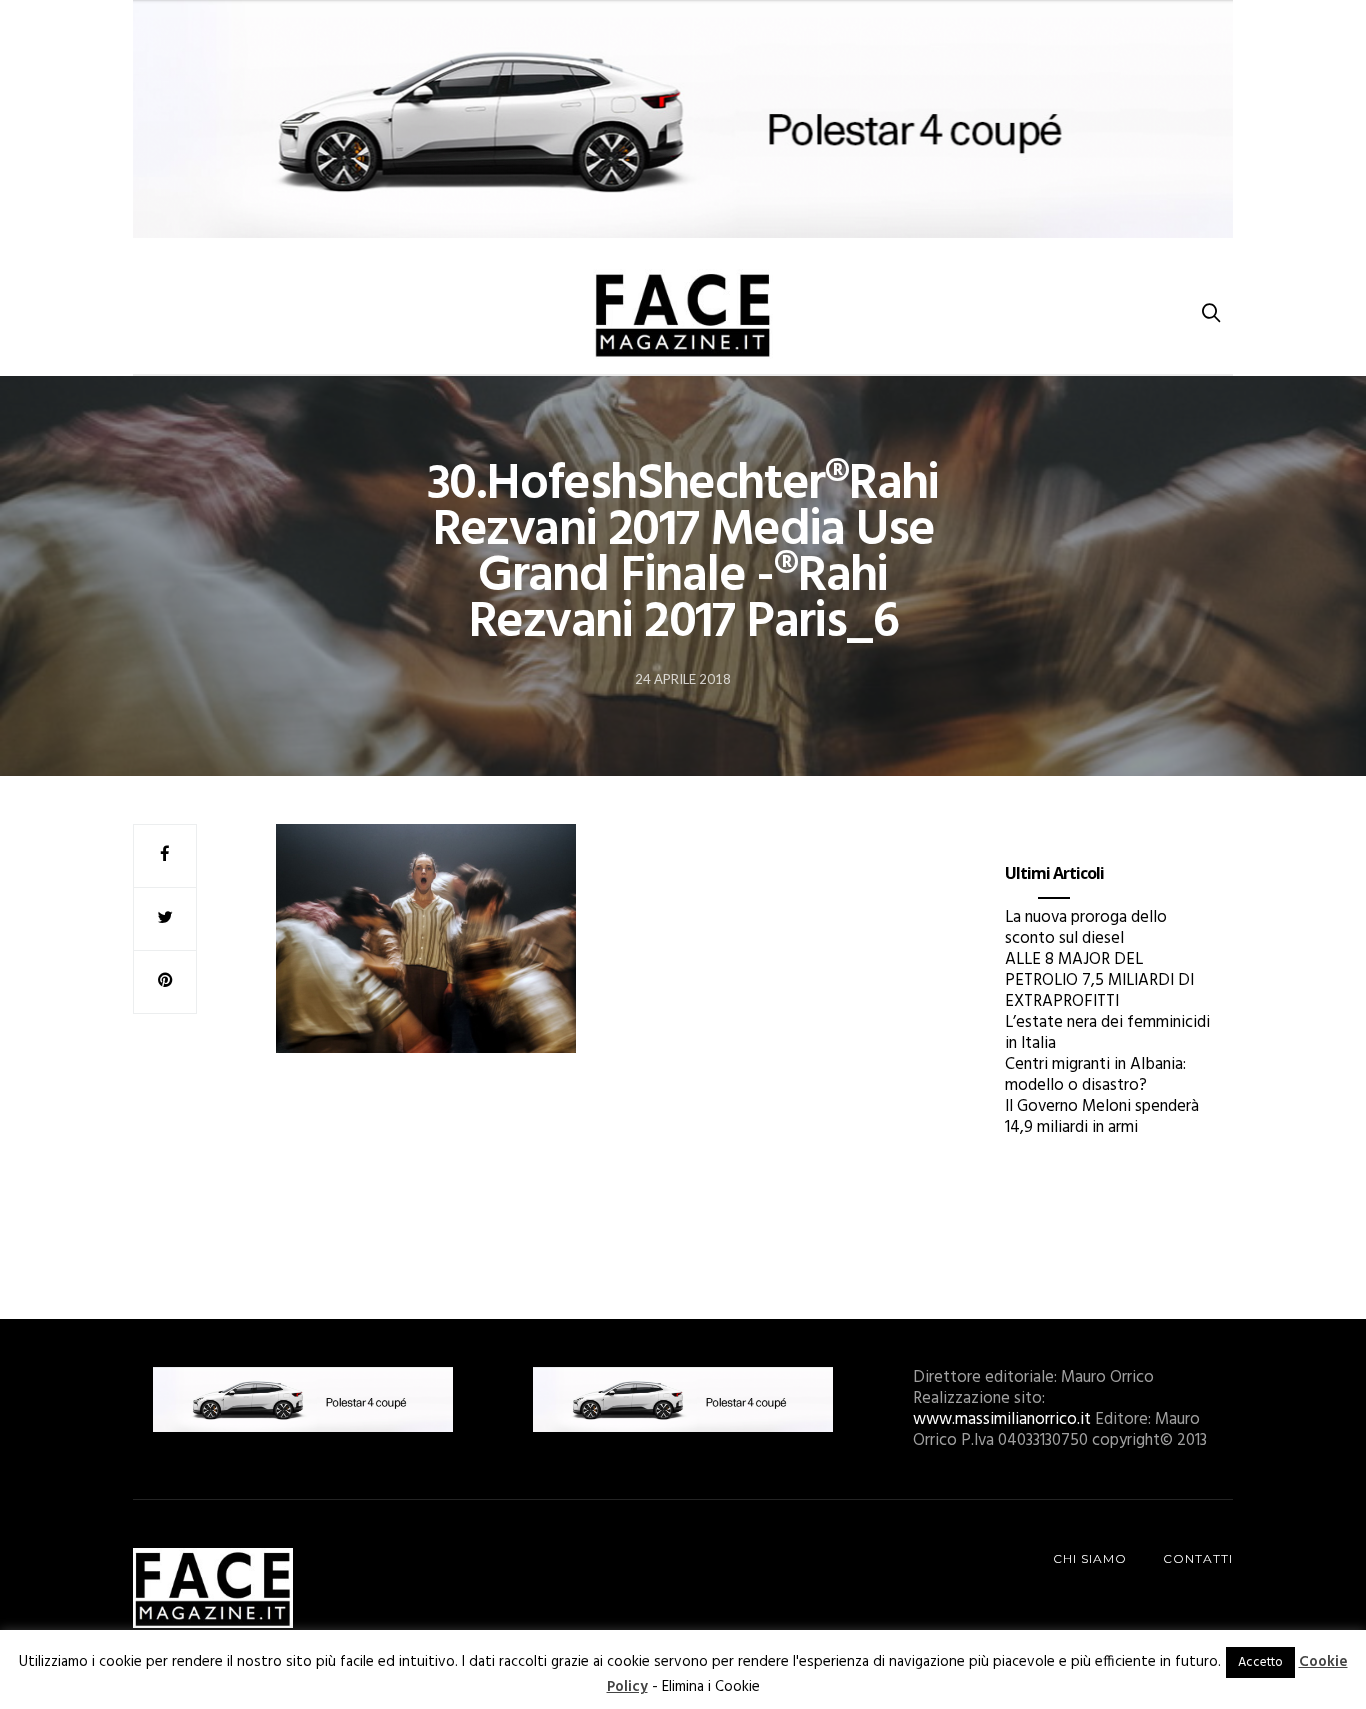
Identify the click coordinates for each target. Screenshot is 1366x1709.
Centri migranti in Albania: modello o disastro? (1095, 1075)
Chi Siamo (1090, 1558)
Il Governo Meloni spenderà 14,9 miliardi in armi (1102, 1117)
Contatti (1198, 1558)
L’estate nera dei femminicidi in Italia (1107, 1033)
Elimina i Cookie (711, 1687)
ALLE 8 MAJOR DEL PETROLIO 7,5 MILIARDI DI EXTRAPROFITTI (1099, 980)
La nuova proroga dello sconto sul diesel (1086, 928)
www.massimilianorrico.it (1002, 1419)
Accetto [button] (1260, 1662)
